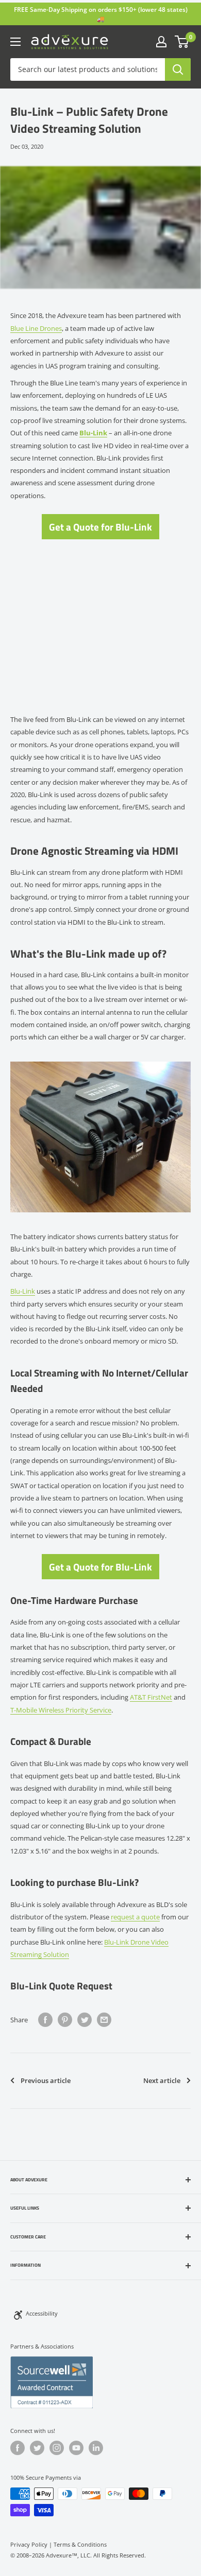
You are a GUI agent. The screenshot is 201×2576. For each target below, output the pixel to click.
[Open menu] (15, 42)
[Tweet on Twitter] (85, 2020)
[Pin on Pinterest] (65, 2020)
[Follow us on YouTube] (76, 2448)
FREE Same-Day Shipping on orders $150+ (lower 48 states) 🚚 (101, 14)
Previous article (46, 2080)
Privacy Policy (29, 2544)
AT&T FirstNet (151, 1697)
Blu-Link (23, 1291)
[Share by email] (104, 2020)
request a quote (135, 1917)
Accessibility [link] (42, 2313)
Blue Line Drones (36, 328)
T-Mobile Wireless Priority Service (61, 1710)
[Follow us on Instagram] (57, 2448)
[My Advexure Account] (161, 42)
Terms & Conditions (80, 2544)
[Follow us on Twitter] (37, 2448)
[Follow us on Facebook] (18, 2448)
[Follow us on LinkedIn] (96, 2448)
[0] (182, 42)
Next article (162, 2080)
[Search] (178, 69)
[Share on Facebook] (45, 2020)
